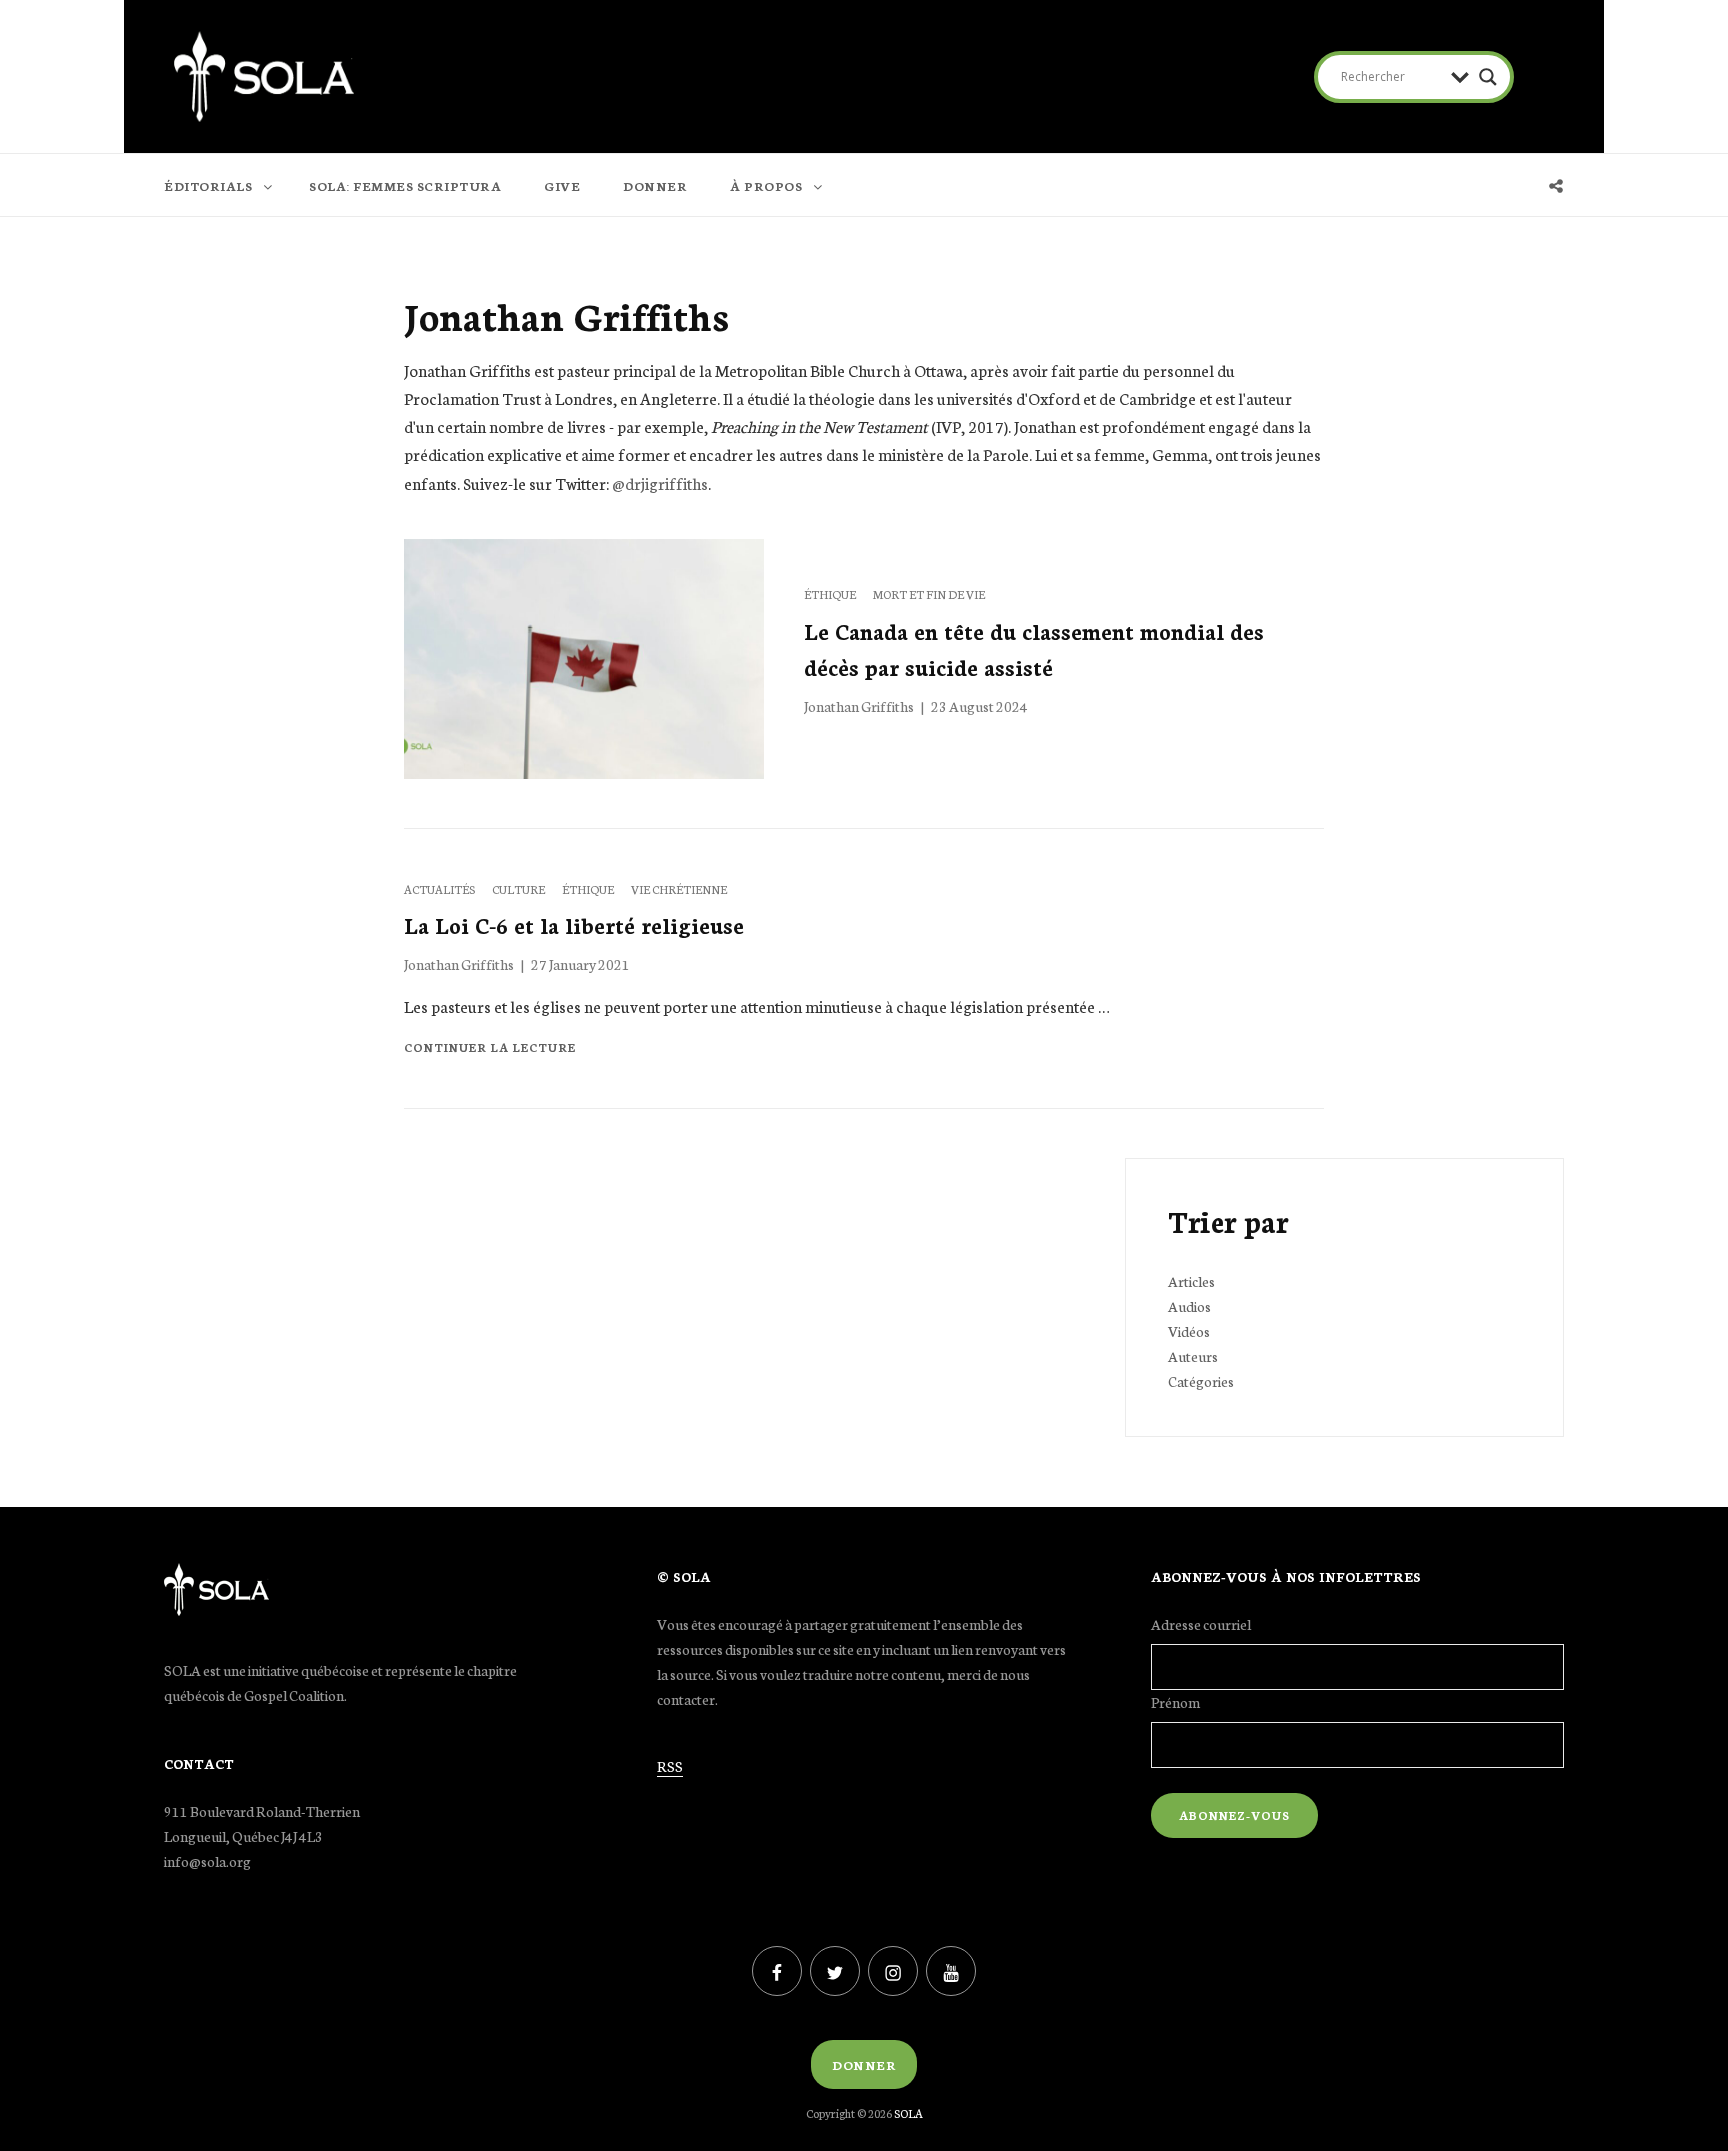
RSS (670, 1766)
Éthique (831, 594)
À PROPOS (766, 185)
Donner (864, 2064)
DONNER (655, 185)
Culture (519, 889)
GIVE (562, 185)
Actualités (440, 889)
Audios (1189, 1306)
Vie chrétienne (679, 889)
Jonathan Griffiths (859, 706)
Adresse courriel (1201, 1624)
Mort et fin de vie (929, 594)
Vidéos (1189, 1331)
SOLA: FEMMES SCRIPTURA (405, 185)
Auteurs (1193, 1356)
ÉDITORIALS (208, 185)
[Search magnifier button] (1488, 77)
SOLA (908, 2113)
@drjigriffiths (660, 482)
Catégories (1201, 1381)
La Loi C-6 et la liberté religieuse (574, 924)
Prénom (1175, 1702)
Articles (1191, 1281)
